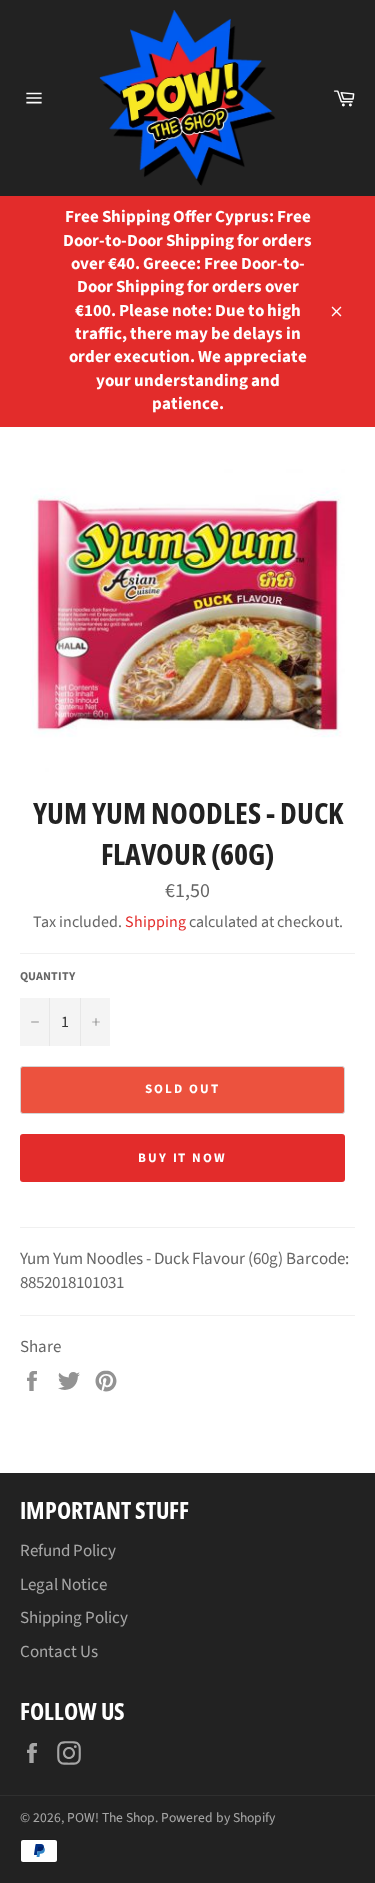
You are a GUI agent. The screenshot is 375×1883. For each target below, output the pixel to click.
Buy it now (183, 1158)
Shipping (155, 922)
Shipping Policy (74, 1618)
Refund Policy (68, 1551)
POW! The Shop (111, 1817)
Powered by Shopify (218, 1817)
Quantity (47, 977)
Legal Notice (63, 1585)
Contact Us (59, 1652)
